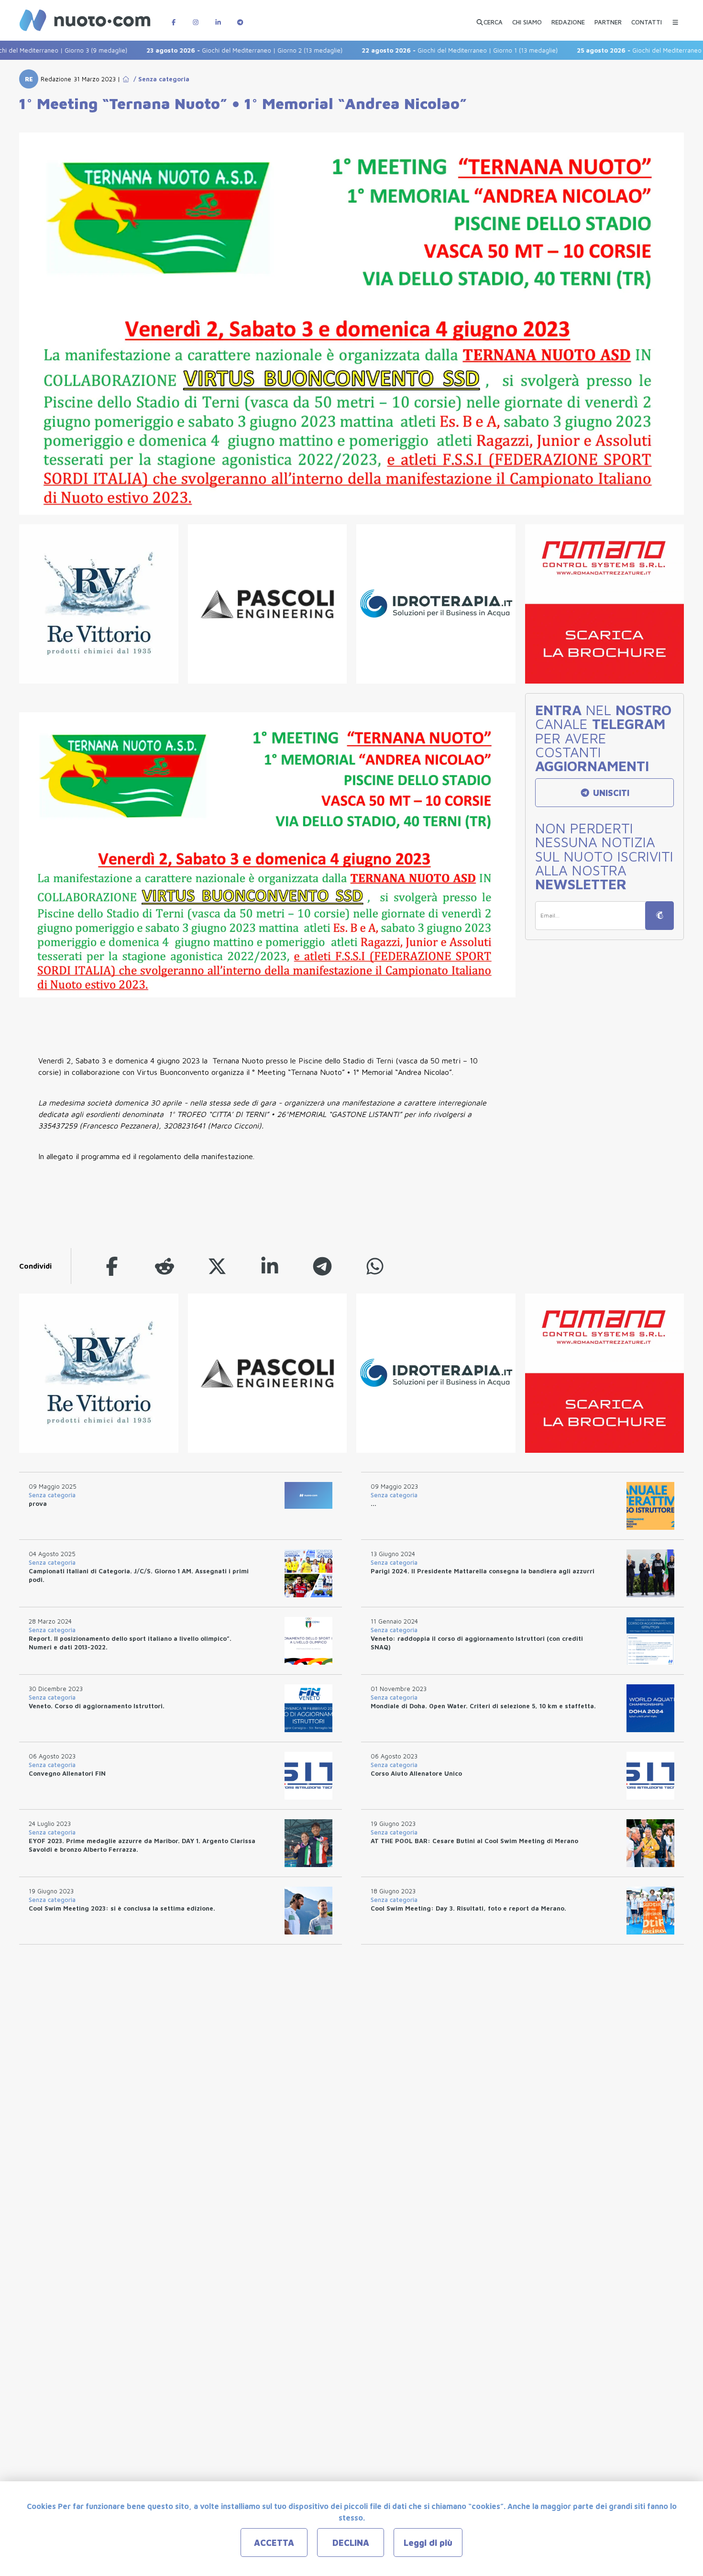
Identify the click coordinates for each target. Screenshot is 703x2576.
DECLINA (351, 2543)
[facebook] (112, 1266)
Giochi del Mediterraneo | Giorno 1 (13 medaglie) (411, 50)
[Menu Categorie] (675, 17)
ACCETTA (274, 2543)
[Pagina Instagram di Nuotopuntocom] (196, 17)
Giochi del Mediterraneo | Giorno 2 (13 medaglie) (196, 50)
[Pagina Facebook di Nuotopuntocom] (174, 17)
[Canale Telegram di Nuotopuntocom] (240, 17)
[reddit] (165, 1266)
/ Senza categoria (159, 79)
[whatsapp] (375, 1266)
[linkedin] (270, 1266)
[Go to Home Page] (126, 79)
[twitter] (217, 1266)
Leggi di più (428, 2543)
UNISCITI (610, 793)
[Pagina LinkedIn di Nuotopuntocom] (218, 17)
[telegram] (322, 1266)
